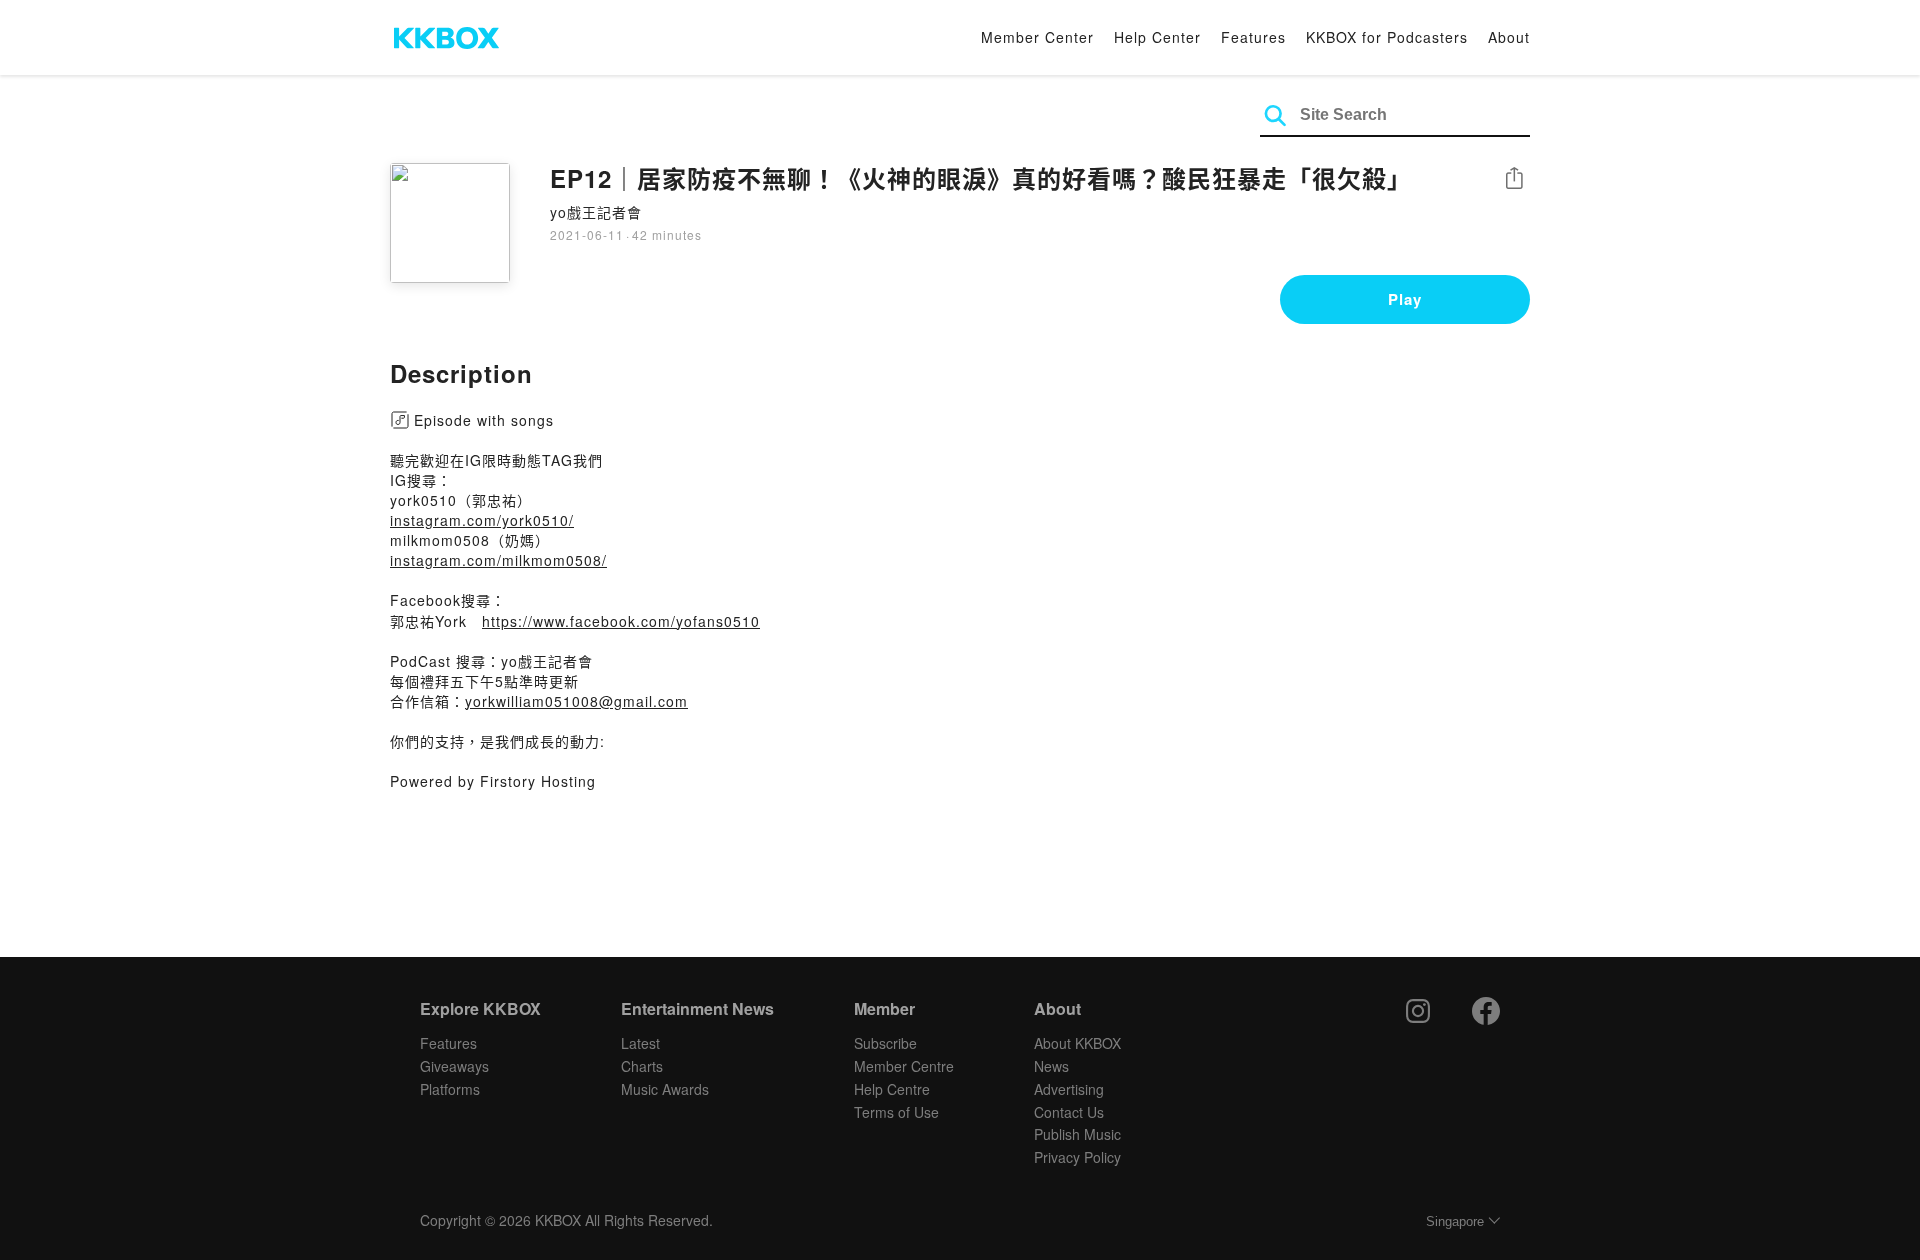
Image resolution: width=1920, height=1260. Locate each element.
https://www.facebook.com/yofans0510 (621, 621)
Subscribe (885, 1043)
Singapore (1455, 1221)
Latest (640, 1043)
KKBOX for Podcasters (1387, 37)
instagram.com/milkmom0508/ (498, 560)
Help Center (1157, 37)
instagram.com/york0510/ (482, 520)
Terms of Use (896, 1112)
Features (1253, 37)
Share (1514, 179)
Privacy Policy (1077, 1157)
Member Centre (904, 1066)
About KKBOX (1077, 1043)
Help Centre (892, 1089)
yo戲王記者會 (596, 212)
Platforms (450, 1089)
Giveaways (454, 1066)
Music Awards (665, 1089)
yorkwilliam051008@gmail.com (576, 701)
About (1509, 37)
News (1051, 1066)
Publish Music (1077, 1134)
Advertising (1069, 1089)
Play (1405, 299)
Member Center (1037, 37)
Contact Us (1069, 1112)
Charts (642, 1066)
